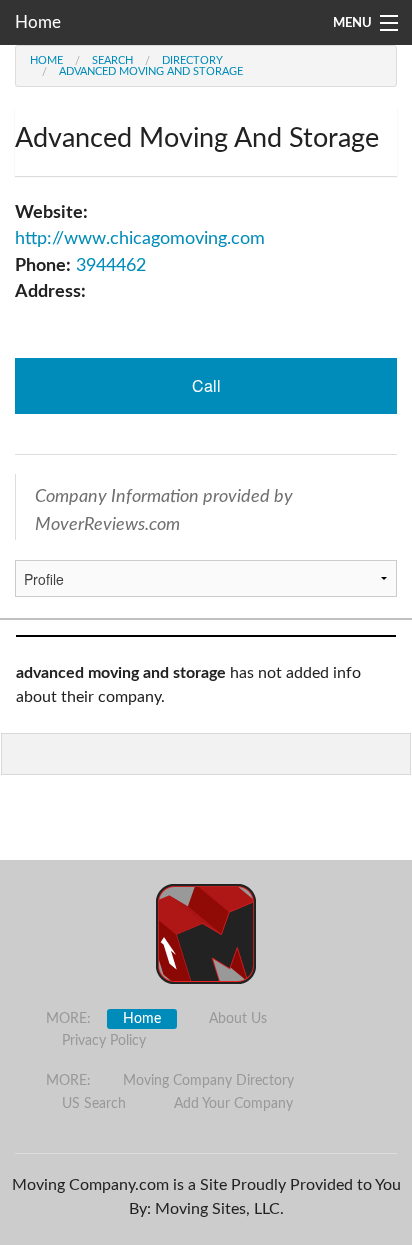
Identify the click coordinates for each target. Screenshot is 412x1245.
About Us (238, 1019)
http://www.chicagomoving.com (140, 238)
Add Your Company (233, 1104)
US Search (94, 1104)
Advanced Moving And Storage (151, 71)
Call (206, 385)
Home (38, 22)
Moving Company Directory (208, 1081)
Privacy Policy (104, 1041)
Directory (192, 60)
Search (112, 60)
